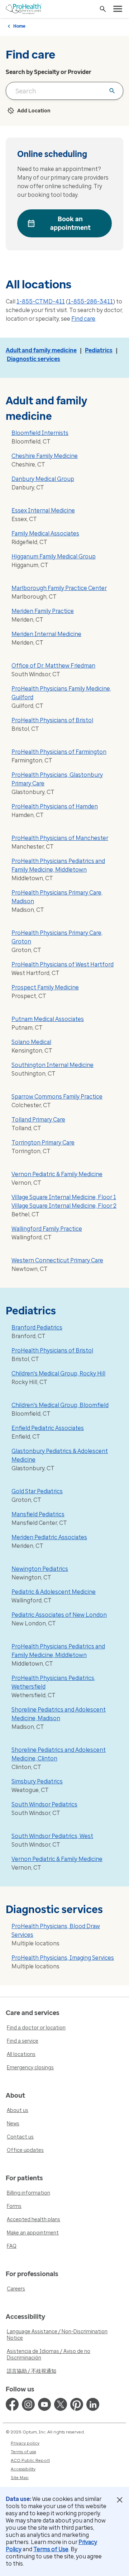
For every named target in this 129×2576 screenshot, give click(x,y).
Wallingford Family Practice (47, 1229)
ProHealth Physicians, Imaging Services (63, 1958)
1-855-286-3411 (90, 301)
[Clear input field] (112, 91)
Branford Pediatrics (37, 1328)
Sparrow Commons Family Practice (57, 1097)
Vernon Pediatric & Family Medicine (57, 1174)
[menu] (118, 9)
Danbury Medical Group (43, 479)
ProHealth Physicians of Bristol (52, 720)
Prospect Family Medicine (45, 987)
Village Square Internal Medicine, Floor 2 (64, 1206)
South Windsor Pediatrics (44, 1804)
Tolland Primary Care (38, 1120)
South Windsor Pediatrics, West (52, 1836)
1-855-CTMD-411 (41, 301)
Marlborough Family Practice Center (59, 588)
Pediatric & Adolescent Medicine (54, 1592)
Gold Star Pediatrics (37, 1491)
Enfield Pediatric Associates (48, 1428)
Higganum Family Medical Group (54, 556)
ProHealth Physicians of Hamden (55, 806)
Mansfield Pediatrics (38, 1514)
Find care (83, 319)
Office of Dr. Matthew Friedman (53, 666)
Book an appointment (70, 223)
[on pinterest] (77, 2404)
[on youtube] (44, 2404)
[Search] (103, 9)
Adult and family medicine (41, 350)
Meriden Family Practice (43, 611)
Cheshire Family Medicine (45, 456)
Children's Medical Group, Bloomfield (60, 1405)
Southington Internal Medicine (52, 1065)
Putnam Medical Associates (48, 1019)
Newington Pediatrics (40, 1569)
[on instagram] (28, 2404)
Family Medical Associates (45, 533)
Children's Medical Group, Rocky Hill (58, 1373)
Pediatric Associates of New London (59, 1615)
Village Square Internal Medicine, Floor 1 (64, 1197)
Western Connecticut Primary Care (57, 1260)
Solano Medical (31, 1042)
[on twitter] (61, 2404)
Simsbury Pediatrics (37, 1781)
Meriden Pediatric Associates (49, 1537)
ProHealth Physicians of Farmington (59, 752)
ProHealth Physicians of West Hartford (63, 964)
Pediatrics (99, 350)
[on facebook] (12, 2404)
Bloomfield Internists (40, 433)
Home (19, 26)
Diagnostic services (34, 359)
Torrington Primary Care (43, 1143)
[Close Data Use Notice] (120, 2500)
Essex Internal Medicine (43, 510)
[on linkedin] (93, 2404)
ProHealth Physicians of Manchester (60, 838)
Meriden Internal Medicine (46, 634)
